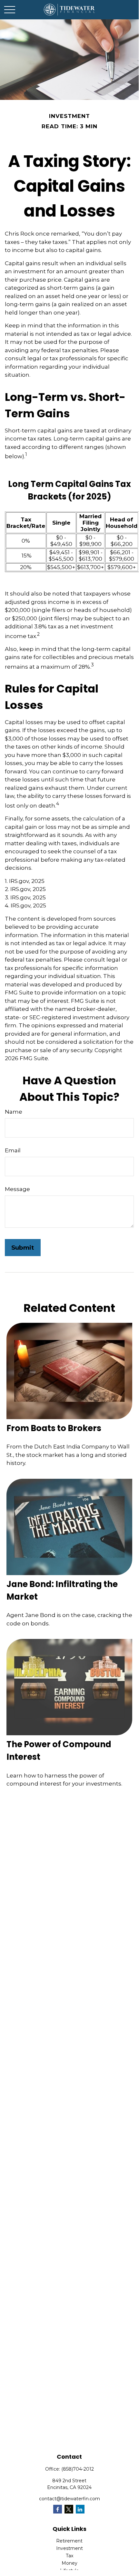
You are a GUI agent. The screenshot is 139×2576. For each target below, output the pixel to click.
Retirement (69, 2541)
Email (13, 1150)
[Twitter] (69, 2509)
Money (69, 2563)
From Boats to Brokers (54, 1428)
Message (17, 1189)
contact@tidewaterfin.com (69, 2499)
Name (14, 1112)
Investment (69, 2548)
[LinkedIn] (80, 2509)
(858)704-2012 (78, 2469)
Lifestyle (69, 2571)
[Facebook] (58, 2509)
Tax (69, 2556)
